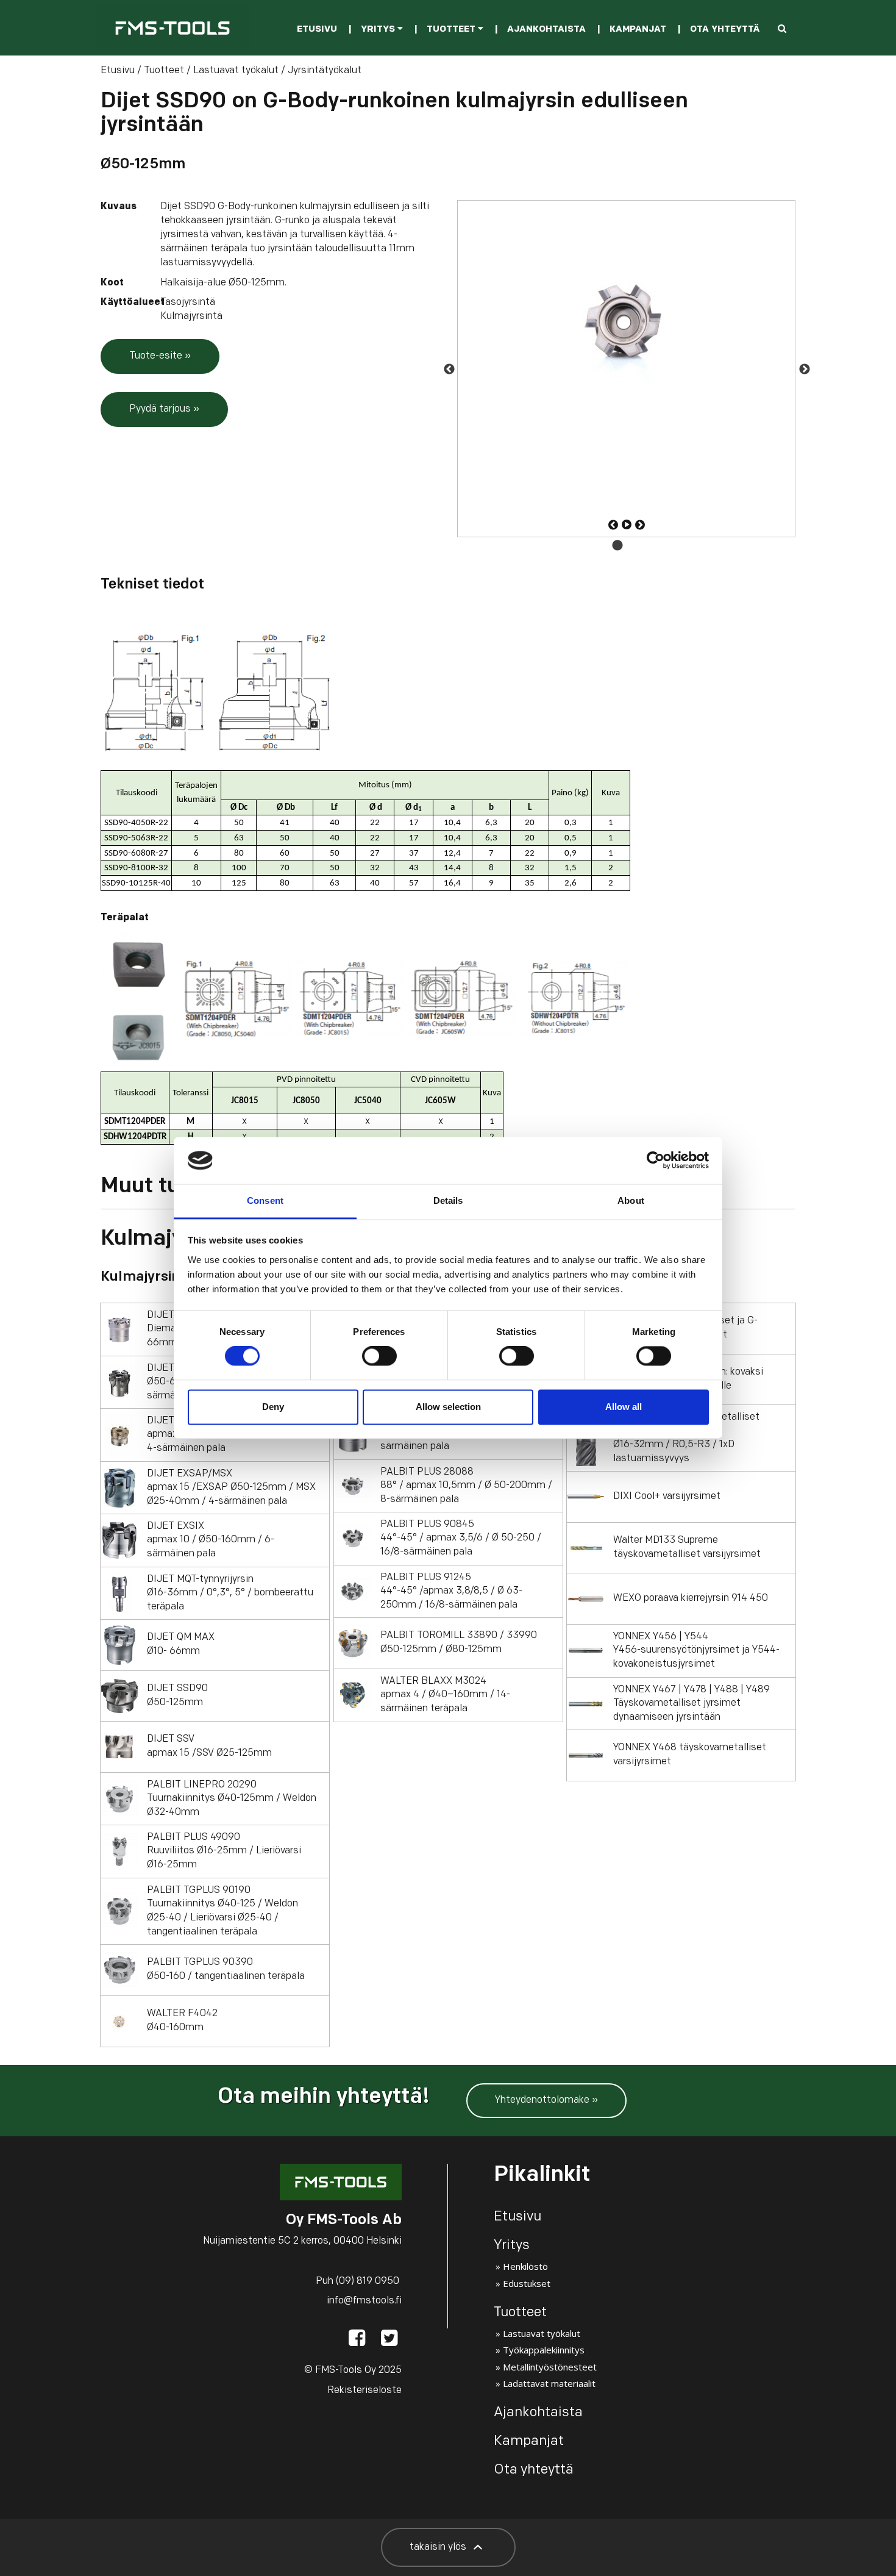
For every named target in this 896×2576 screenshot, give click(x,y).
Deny (273, 1407)
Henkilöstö (525, 2266)
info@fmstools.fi (364, 2301)
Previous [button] (449, 369)
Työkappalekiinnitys (544, 2350)
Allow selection (448, 1407)
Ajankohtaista (546, 30)
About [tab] (631, 1200)
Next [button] (804, 369)
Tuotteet (452, 30)
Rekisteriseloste (364, 2391)
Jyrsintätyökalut (325, 71)
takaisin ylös (439, 2547)
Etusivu (317, 30)
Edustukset (527, 2283)
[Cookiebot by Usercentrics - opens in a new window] (656, 1161)
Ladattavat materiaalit (549, 2383)
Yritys (379, 30)
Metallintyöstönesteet (550, 2367)
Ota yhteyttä (725, 30)
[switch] (379, 1356)
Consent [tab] (265, 1200)
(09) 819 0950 (368, 2281)
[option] (626, 369)
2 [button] (636, 546)
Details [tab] (448, 1200)
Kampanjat (638, 30)
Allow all (624, 1407)
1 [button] (617, 546)
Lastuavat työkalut (236, 71)
